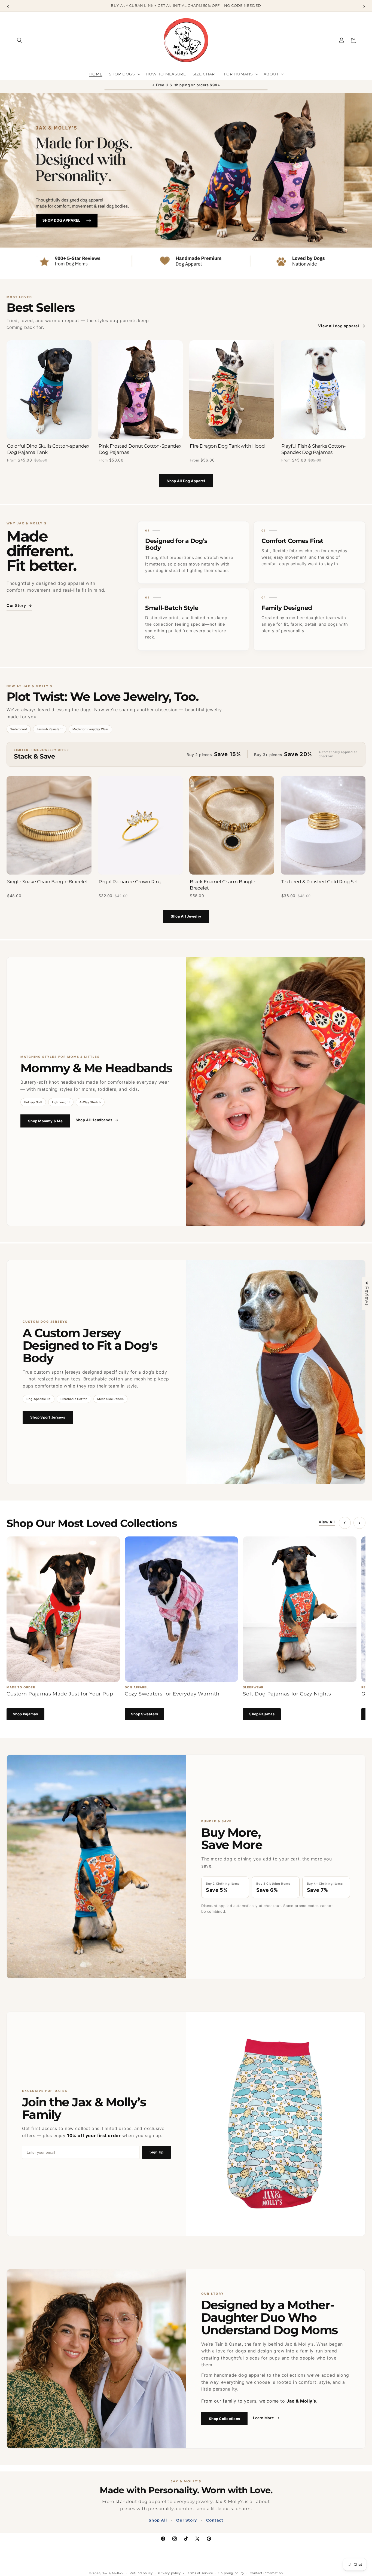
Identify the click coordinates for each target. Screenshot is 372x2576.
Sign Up (156, 2152)
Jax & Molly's (113, 2573)
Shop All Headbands (97, 1120)
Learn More (266, 2418)
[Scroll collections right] (359, 1523)
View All (327, 1522)
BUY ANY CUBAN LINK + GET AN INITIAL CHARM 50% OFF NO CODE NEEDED (186, 5)
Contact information (266, 2573)
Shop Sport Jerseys (48, 1417)
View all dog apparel (342, 326)
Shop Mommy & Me (45, 1121)
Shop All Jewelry (186, 916)
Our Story (19, 605)
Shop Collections (224, 2419)
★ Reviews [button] (367, 1293)
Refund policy (141, 2573)
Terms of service (200, 2573)
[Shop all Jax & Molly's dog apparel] (186, 186)
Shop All (158, 2520)
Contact (215, 2520)
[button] (20, 40)
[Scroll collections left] (345, 1523)
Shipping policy (231, 2573)
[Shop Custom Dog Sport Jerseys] (276, 1372)
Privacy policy (169, 2573)
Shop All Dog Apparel (186, 481)
